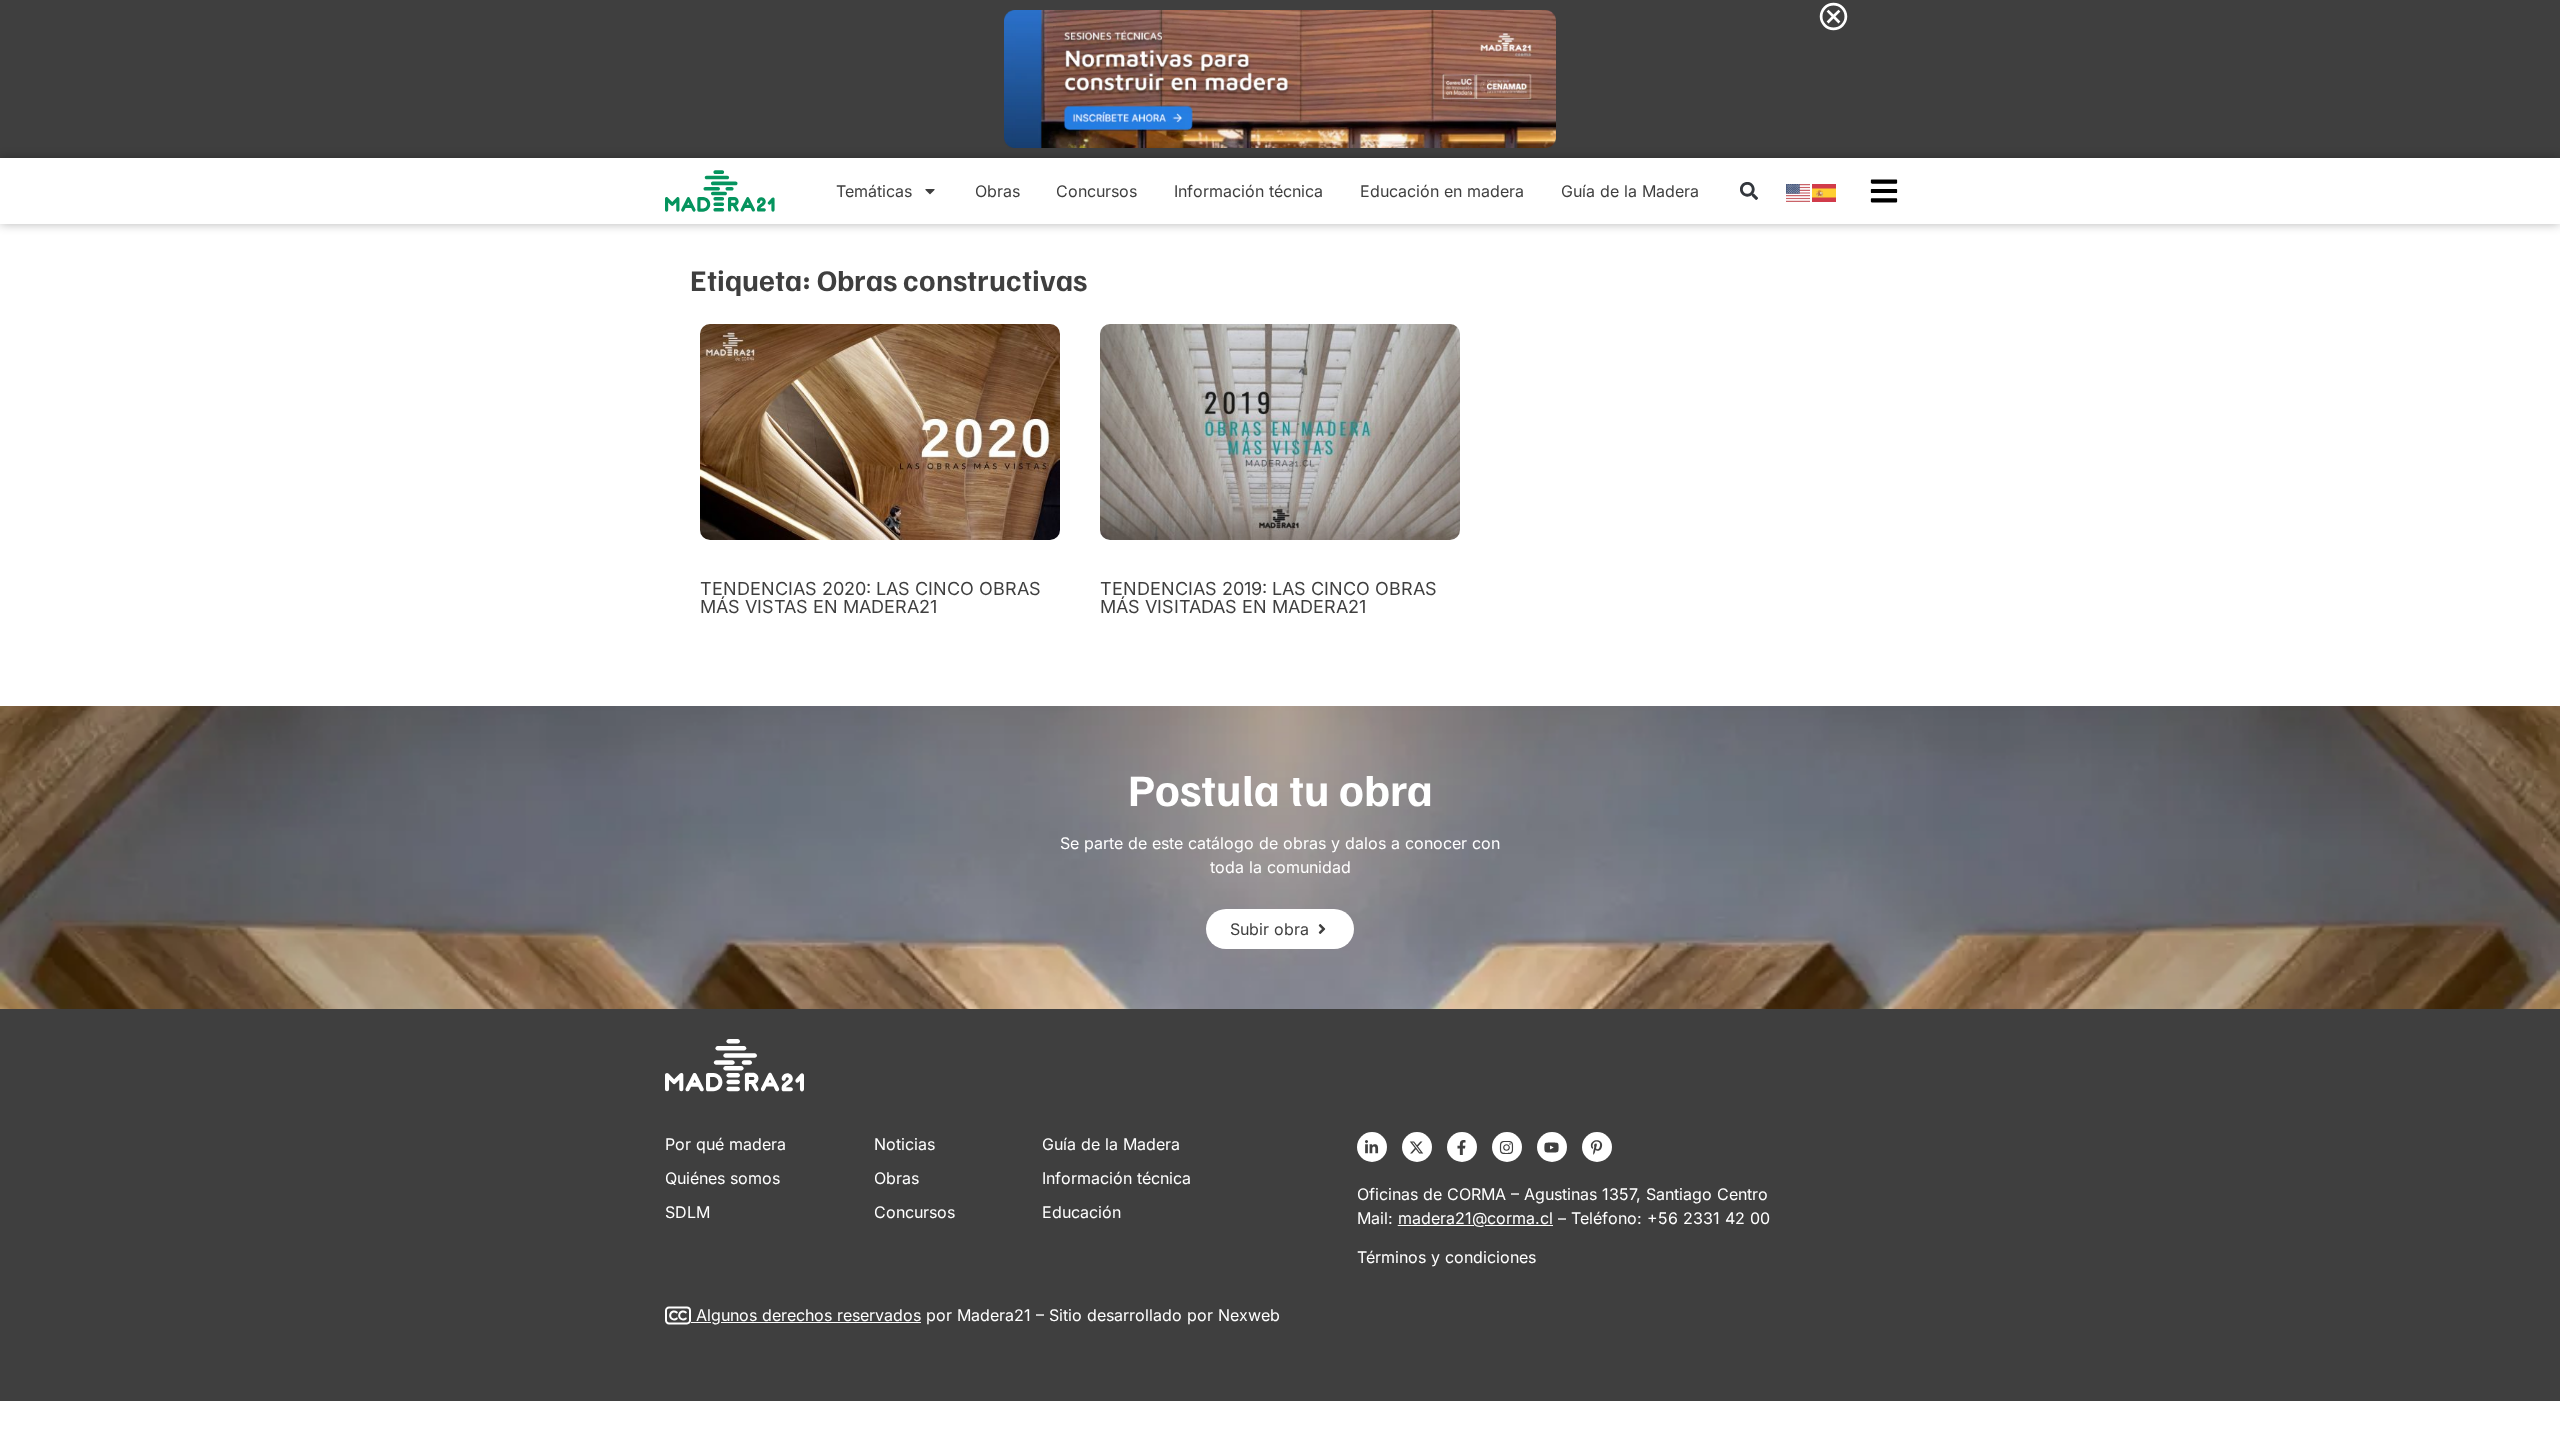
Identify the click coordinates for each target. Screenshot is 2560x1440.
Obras (997, 191)
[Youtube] (1552, 1147)
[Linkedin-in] (1372, 1147)
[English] (1799, 191)
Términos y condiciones (1446, 1257)
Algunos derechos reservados (808, 1315)
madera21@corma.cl (1475, 1218)
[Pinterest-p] (1597, 1147)
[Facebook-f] (1462, 1147)
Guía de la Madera (1630, 191)
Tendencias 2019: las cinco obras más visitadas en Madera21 (1268, 597)
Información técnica (1248, 191)
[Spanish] (1825, 191)
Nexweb (1249, 1315)
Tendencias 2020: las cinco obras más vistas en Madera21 (870, 597)
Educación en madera (1442, 191)
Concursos (1096, 191)
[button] (1748, 191)
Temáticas (874, 191)
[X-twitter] (1417, 1147)
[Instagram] (1507, 1147)
